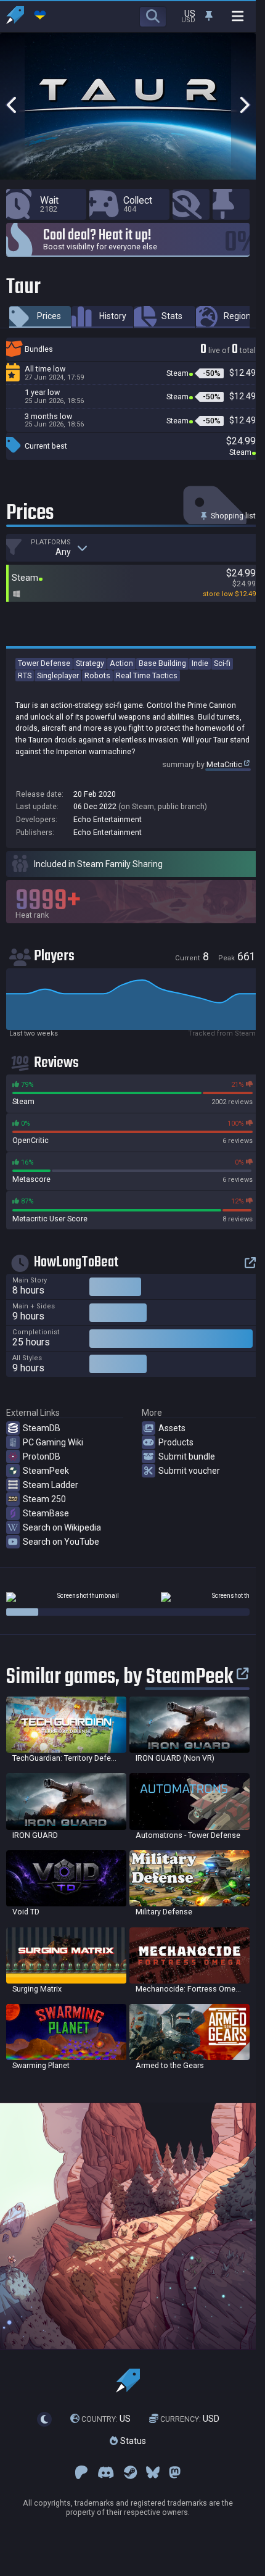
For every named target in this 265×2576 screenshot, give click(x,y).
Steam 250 (44, 1499)
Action (121, 663)
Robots (97, 675)
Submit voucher (189, 1471)
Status (132, 2441)
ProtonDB (42, 1456)
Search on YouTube (61, 1542)
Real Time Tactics (147, 675)
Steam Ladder (51, 1485)
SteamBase (46, 1513)
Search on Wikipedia (62, 1527)
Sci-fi (222, 663)
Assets (172, 1428)
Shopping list (232, 516)
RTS (25, 675)
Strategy (90, 663)
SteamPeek (46, 1471)
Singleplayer (58, 675)
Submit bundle (187, 1456)
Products (176, 1442)
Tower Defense (44, 663)
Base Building (162, 663)
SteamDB (42, 1428)
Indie (200, 663)
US (106, 2419)
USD (190, 2419)
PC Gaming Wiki (53, 1442)
